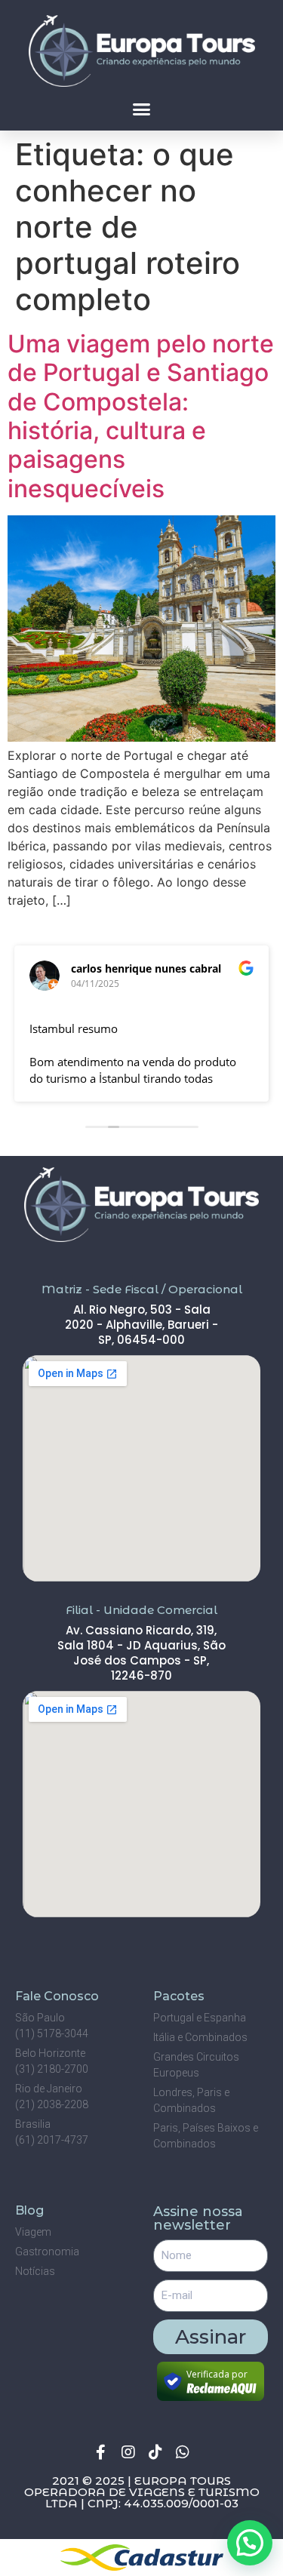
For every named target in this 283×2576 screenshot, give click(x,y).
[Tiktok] (155, 2452)
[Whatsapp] (183, 2452)
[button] (142, 109)
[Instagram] (128, 2452)
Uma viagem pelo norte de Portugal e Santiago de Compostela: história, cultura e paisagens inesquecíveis (141, 416)
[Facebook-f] (101, 2452)
